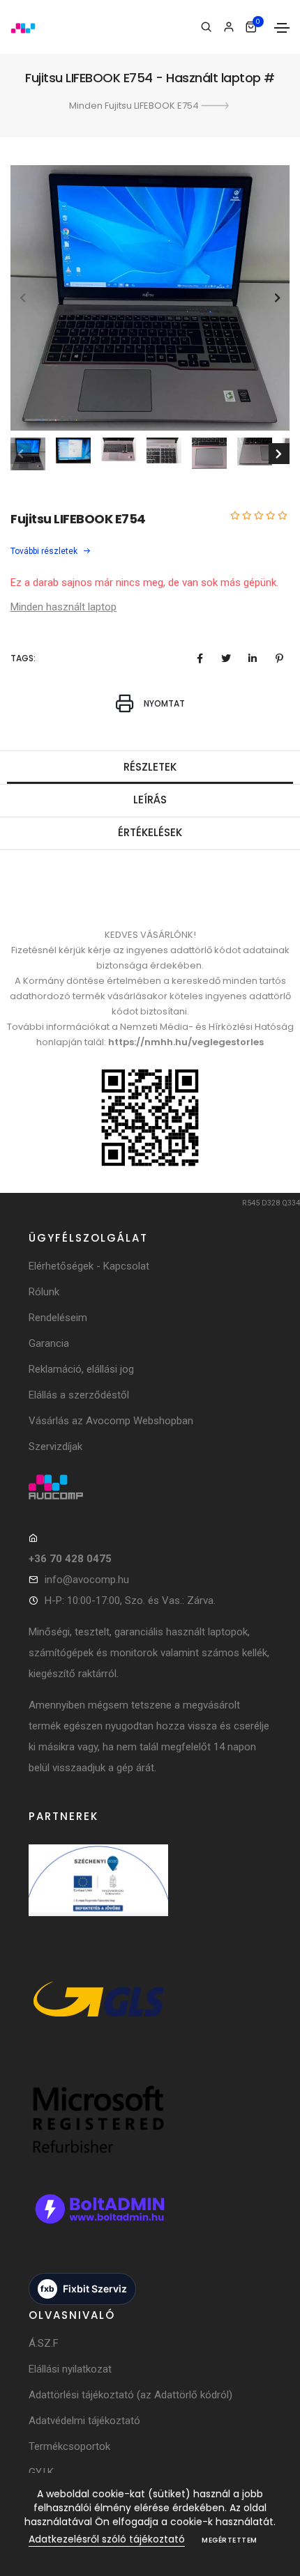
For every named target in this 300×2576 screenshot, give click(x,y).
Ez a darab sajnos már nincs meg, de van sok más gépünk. (144, 583)
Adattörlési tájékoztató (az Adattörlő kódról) (130, 2395)
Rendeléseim (58, 1318)
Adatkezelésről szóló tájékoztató (107, 2539)
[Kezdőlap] (23, 27)
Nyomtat (163, 704)
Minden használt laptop (63, 607)
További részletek (45, 551)
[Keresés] (206, 27)
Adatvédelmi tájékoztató (84, 2421)
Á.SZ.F (44, 2343)
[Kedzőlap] (150, 1487)
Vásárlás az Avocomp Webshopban (111, 1421)
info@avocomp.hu (87, 1580)
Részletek (150, 767)
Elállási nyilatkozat (70, 2369)
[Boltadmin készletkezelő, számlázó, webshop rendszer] (98, 2223)
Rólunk (44, 1292)
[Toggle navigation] (282, 28)
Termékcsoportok (69, 2446)
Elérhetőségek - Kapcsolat (89, 1266)
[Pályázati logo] (98, 1895)
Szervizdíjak (55, 1447)
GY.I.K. (42, 2472)
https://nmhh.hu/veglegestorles (186, 1042)
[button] (277, 298)
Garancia (49, 1343)
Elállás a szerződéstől (79, 1395)
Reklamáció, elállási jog (81, 1369)
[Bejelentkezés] (228, 27)
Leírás (150, 800)
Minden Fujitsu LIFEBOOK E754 (135, 106)
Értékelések (150, 832)
